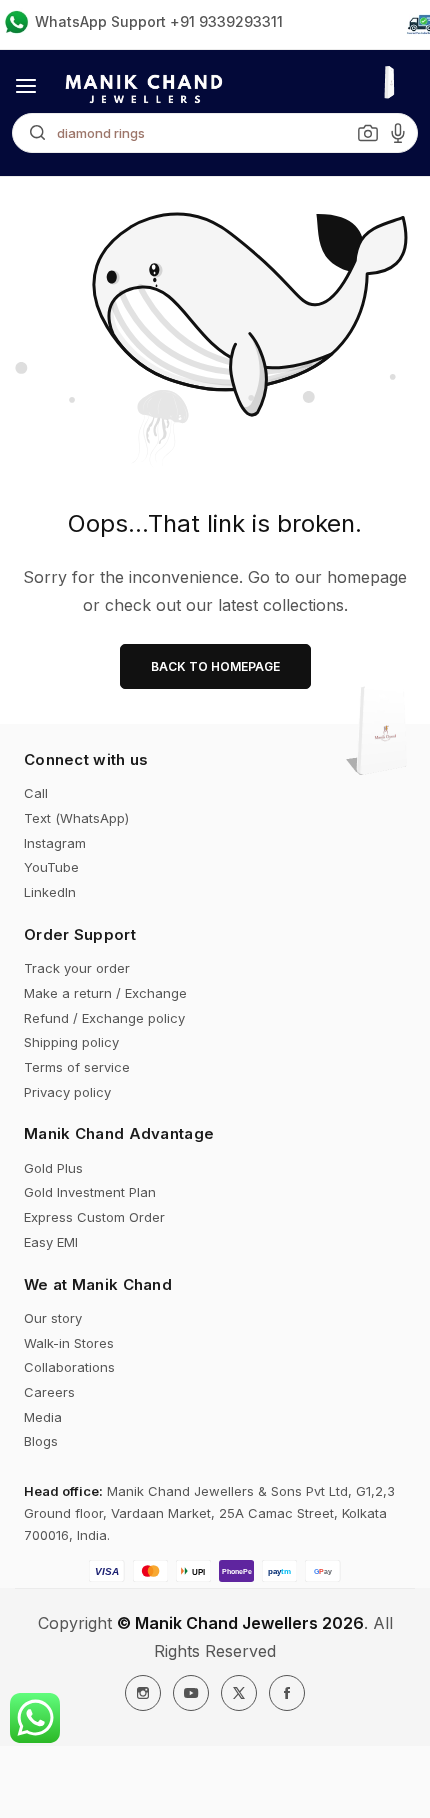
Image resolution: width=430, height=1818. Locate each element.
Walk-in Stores (69, 1343)
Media (43, 1417)
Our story (53, 1318)
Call (36, 793)
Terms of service (77, 1067)
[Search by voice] (398, 133)
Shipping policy (71, 1042)
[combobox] (215, 133)
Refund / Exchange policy (104, 1018)
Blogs (41, 1441)
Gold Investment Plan (90, 1192)
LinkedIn (50, 892)
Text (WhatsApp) (76, 818)
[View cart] (383, 733)
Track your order (77, 968)
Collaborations (69, 1367)
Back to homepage (215, 666)
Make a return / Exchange (105, 993)
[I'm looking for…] (32, 133)
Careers (49, 1392)
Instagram (55, 843)
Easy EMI (51, 1242)
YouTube (51, 867)
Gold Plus (53, 1168)
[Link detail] (143, 1693)
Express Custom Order (94, 1217)
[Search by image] (368, 133)
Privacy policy (67, 1092)
